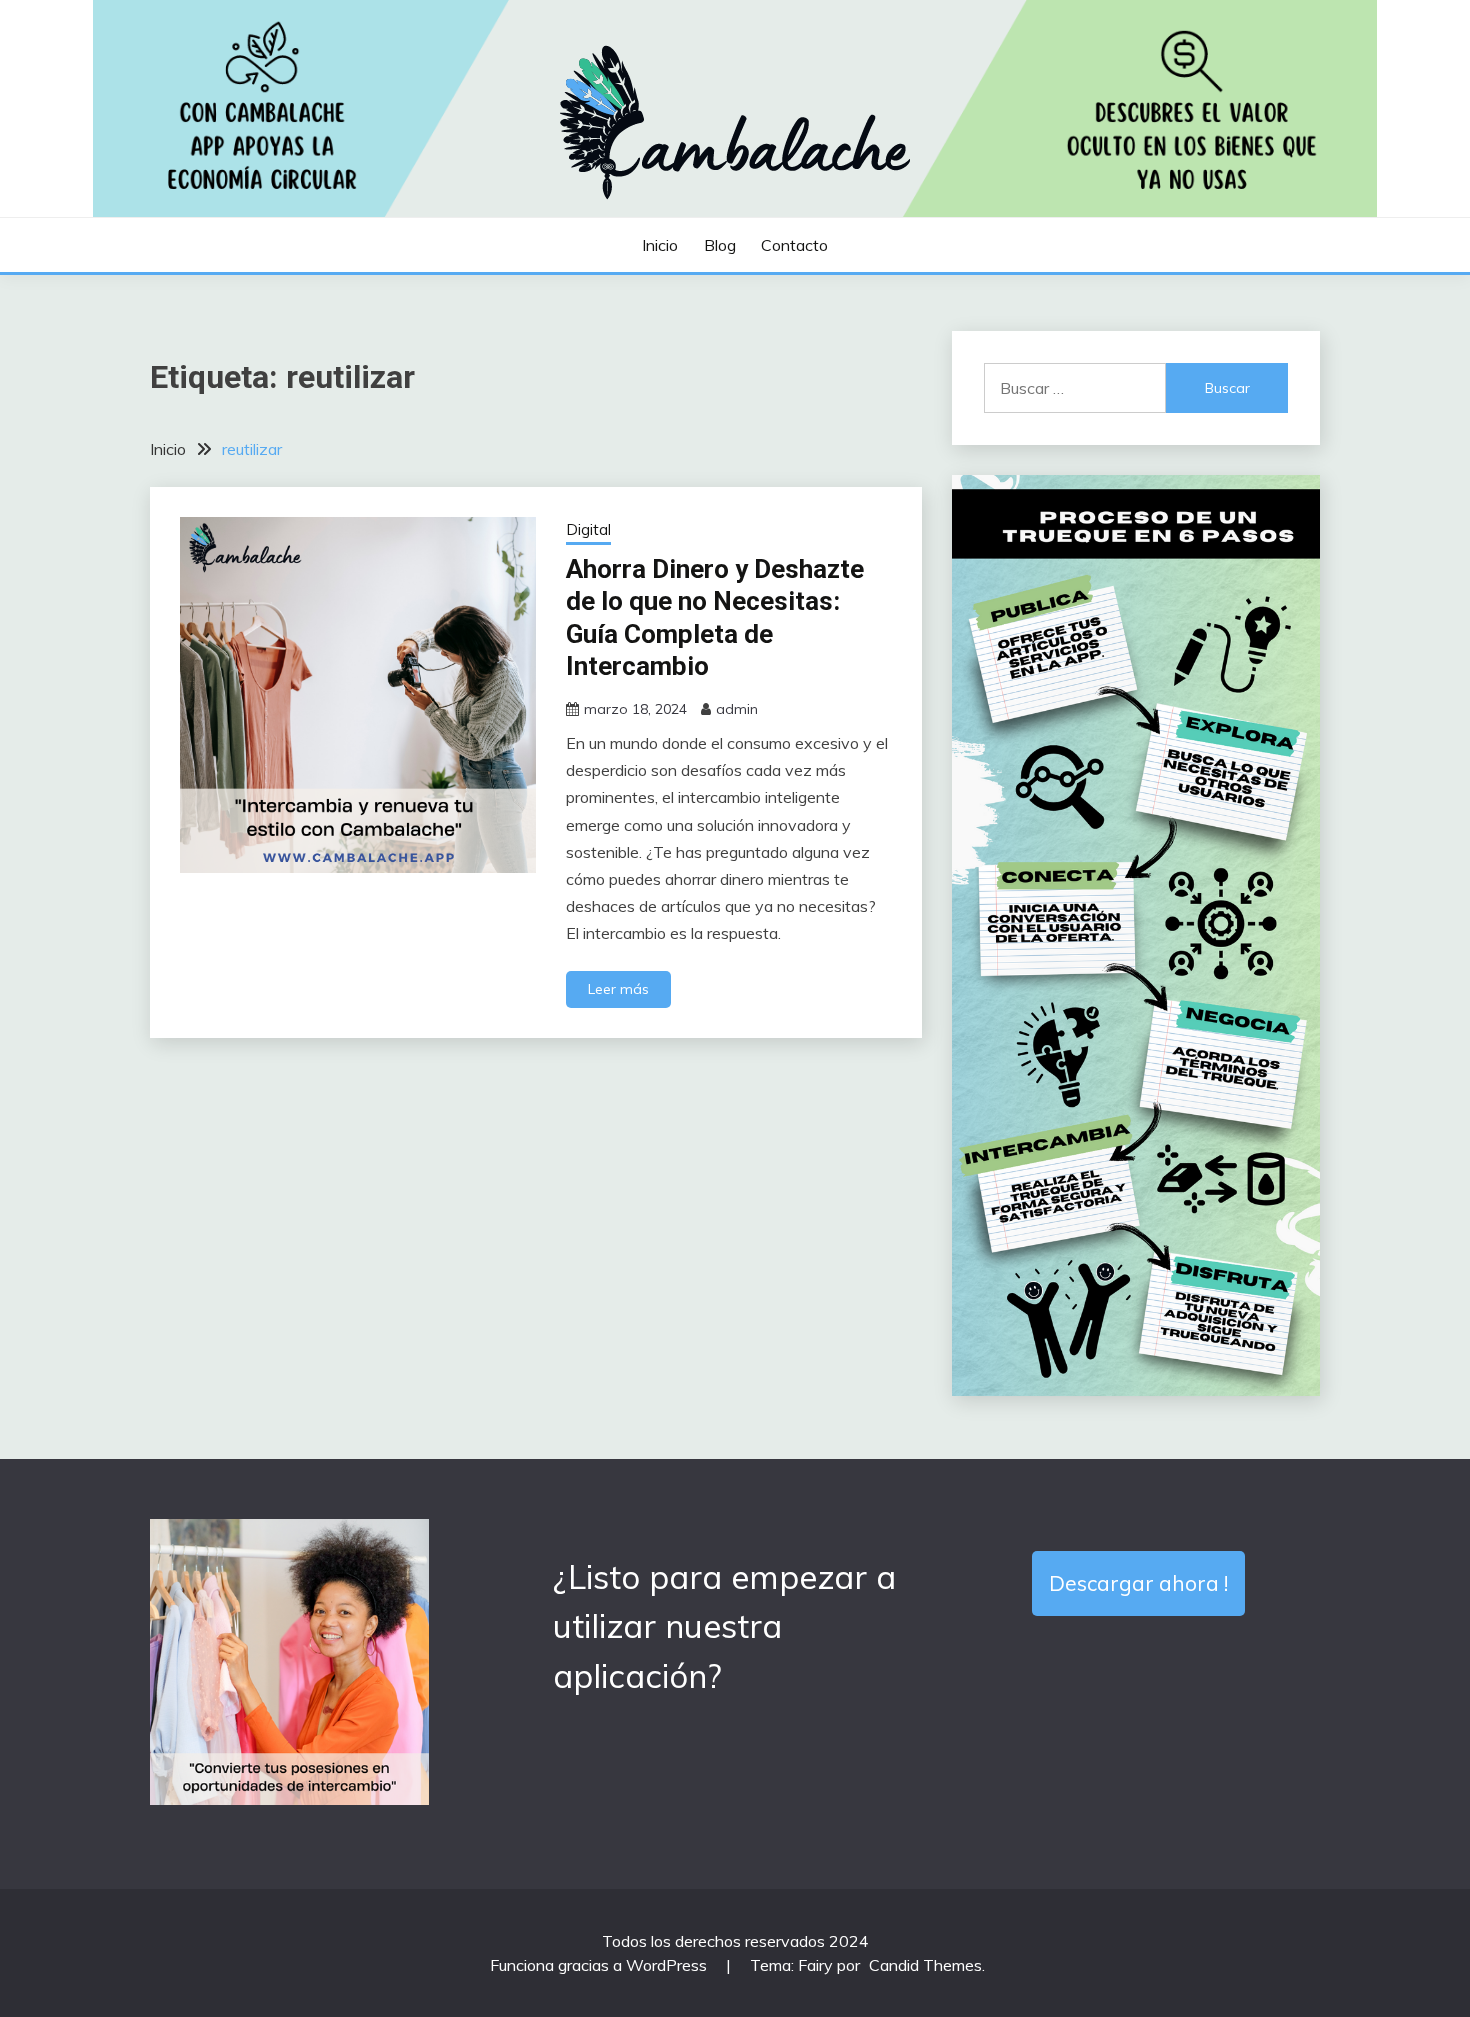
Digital (588, 529)
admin (737, 709)
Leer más (618, 989)
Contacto (794, 245)
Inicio (660, 245)
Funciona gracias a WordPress (600, 1965)
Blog (720, 245)
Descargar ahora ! (1138, 1583)
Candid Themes (925, 1965)
